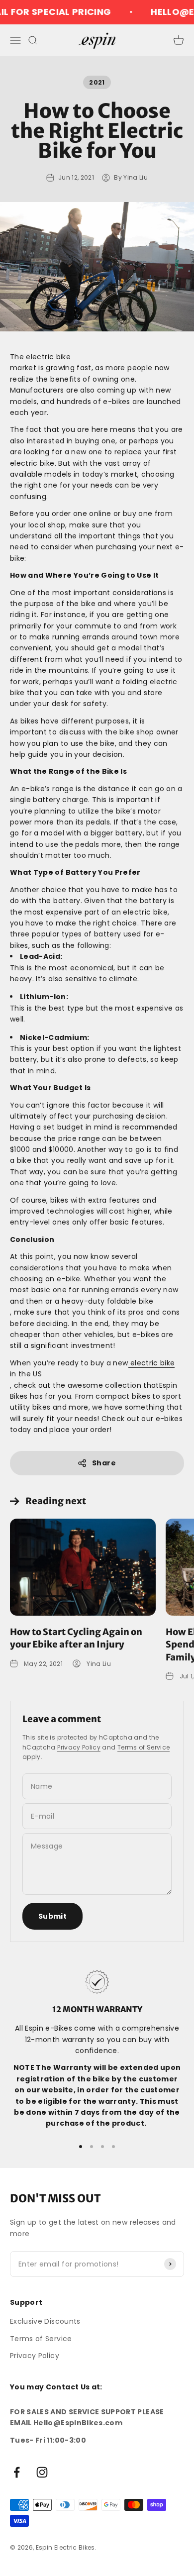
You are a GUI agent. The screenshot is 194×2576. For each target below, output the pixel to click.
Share (104, 1463)
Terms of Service (144, 1747)
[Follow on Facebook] (17, 2472)
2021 (97, 82)
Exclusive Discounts (45, 2321)
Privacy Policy (79, 1747)
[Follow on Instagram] (42, 2472)
